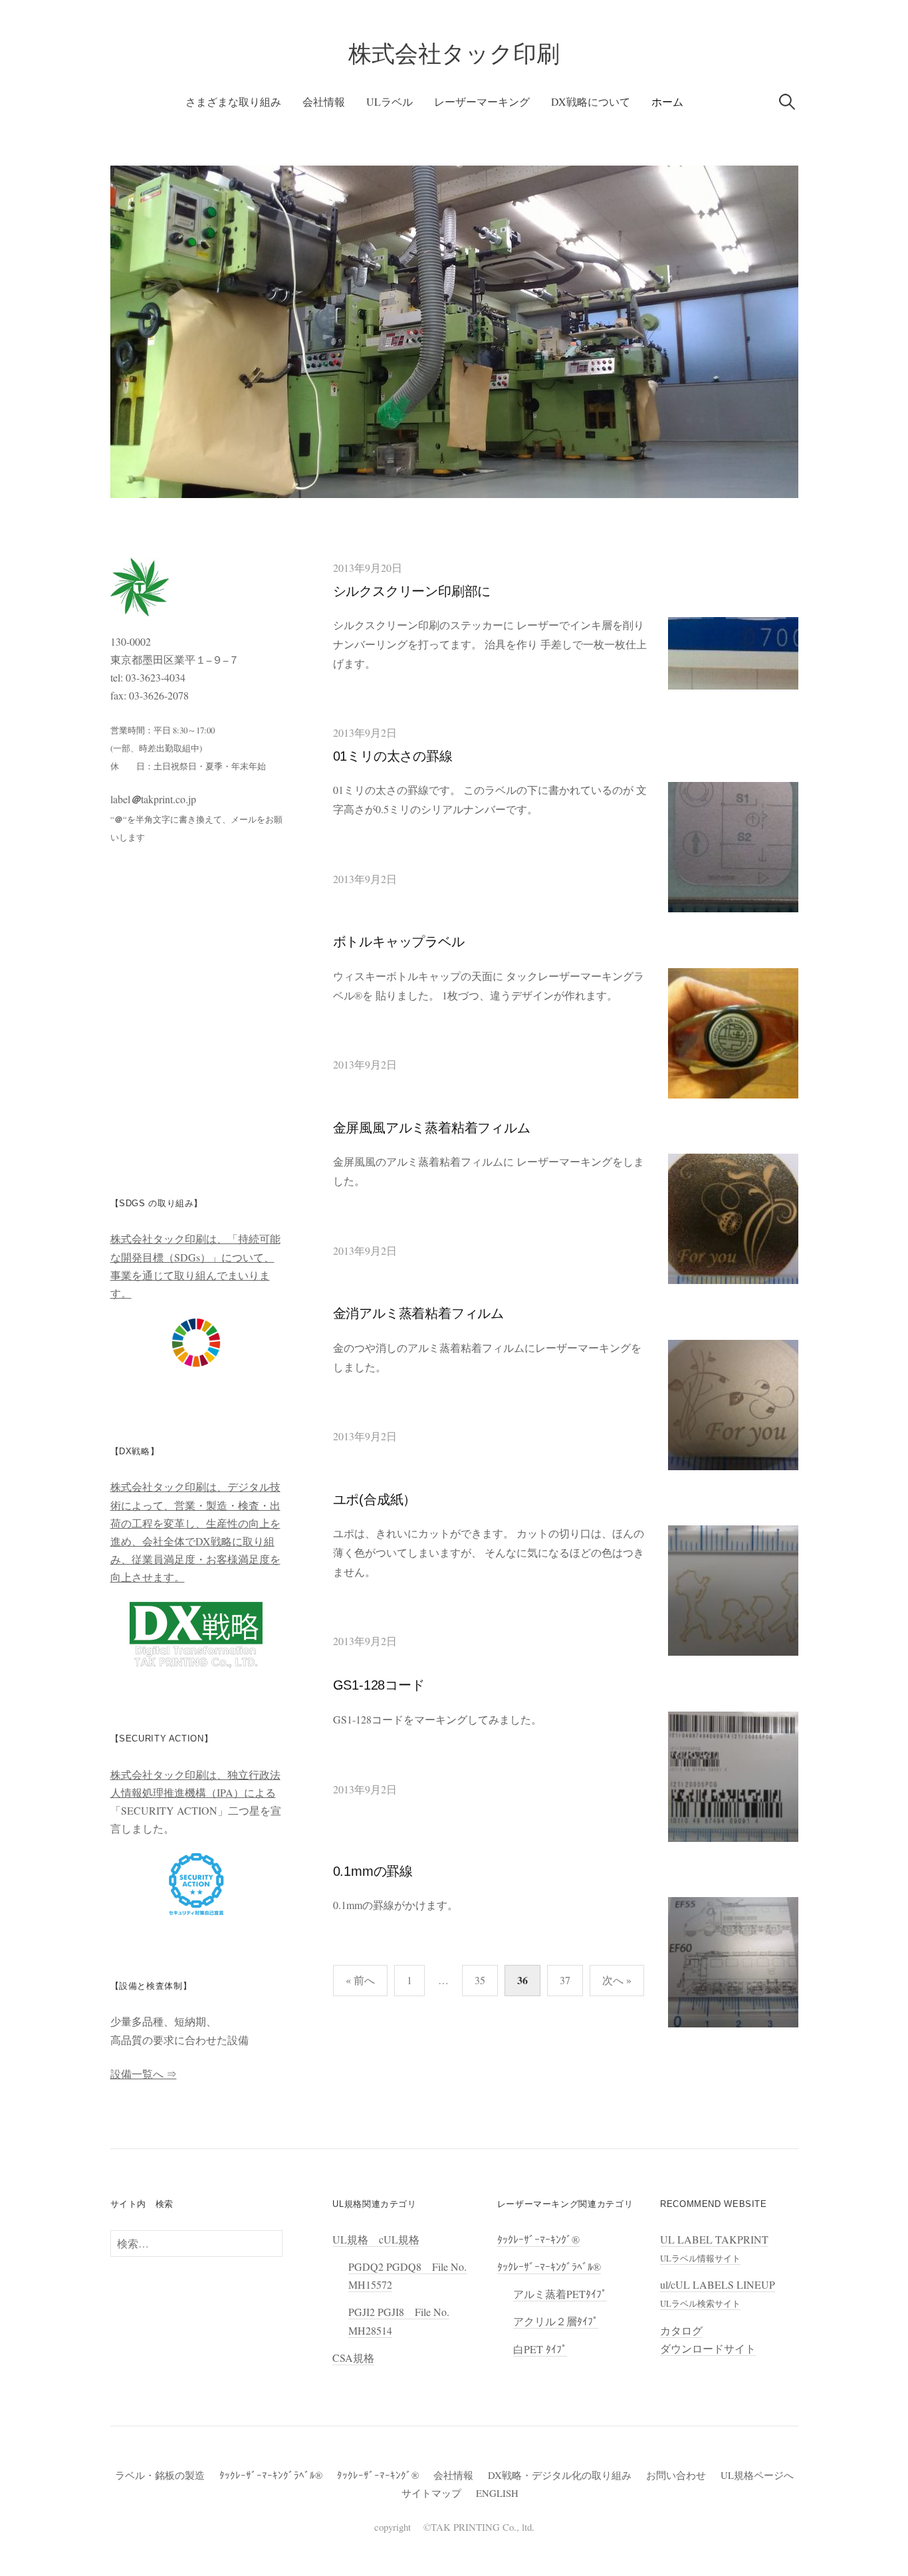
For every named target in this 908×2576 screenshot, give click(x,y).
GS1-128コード (379, 1685)
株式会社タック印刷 (454, 54)
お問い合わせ (676, 2475)
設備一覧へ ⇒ (144, 2074)
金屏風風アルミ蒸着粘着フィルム (432, 1128)
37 (565, 1980)
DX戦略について (591, 101)
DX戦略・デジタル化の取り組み (560, 2475)
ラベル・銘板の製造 (160, 2475)
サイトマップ (431, 2493)
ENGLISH (497, 2493)
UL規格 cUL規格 (376, 2239)
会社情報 (324, 101)
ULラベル (390, 101)
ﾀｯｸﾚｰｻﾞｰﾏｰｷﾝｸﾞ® (538, 2239)
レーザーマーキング (482, 101)
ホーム (667, 101)
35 (480, 1980)
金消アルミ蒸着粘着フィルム (418, 1313)
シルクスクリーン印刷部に (412, 591)
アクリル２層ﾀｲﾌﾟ (556, 2321)
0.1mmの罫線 (373, 1871)
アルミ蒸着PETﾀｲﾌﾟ (560, 2294)
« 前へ (360, 1980)
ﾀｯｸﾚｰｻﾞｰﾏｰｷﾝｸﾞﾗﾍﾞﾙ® (549, 2266)
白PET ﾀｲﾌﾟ (540, 2349)
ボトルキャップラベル (399, 942)
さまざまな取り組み (233, 101)
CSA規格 (353, 2358)
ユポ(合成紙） (375, 1499)
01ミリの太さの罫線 (393, 756)
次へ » (617, 1980)
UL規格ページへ (757, 2475)
